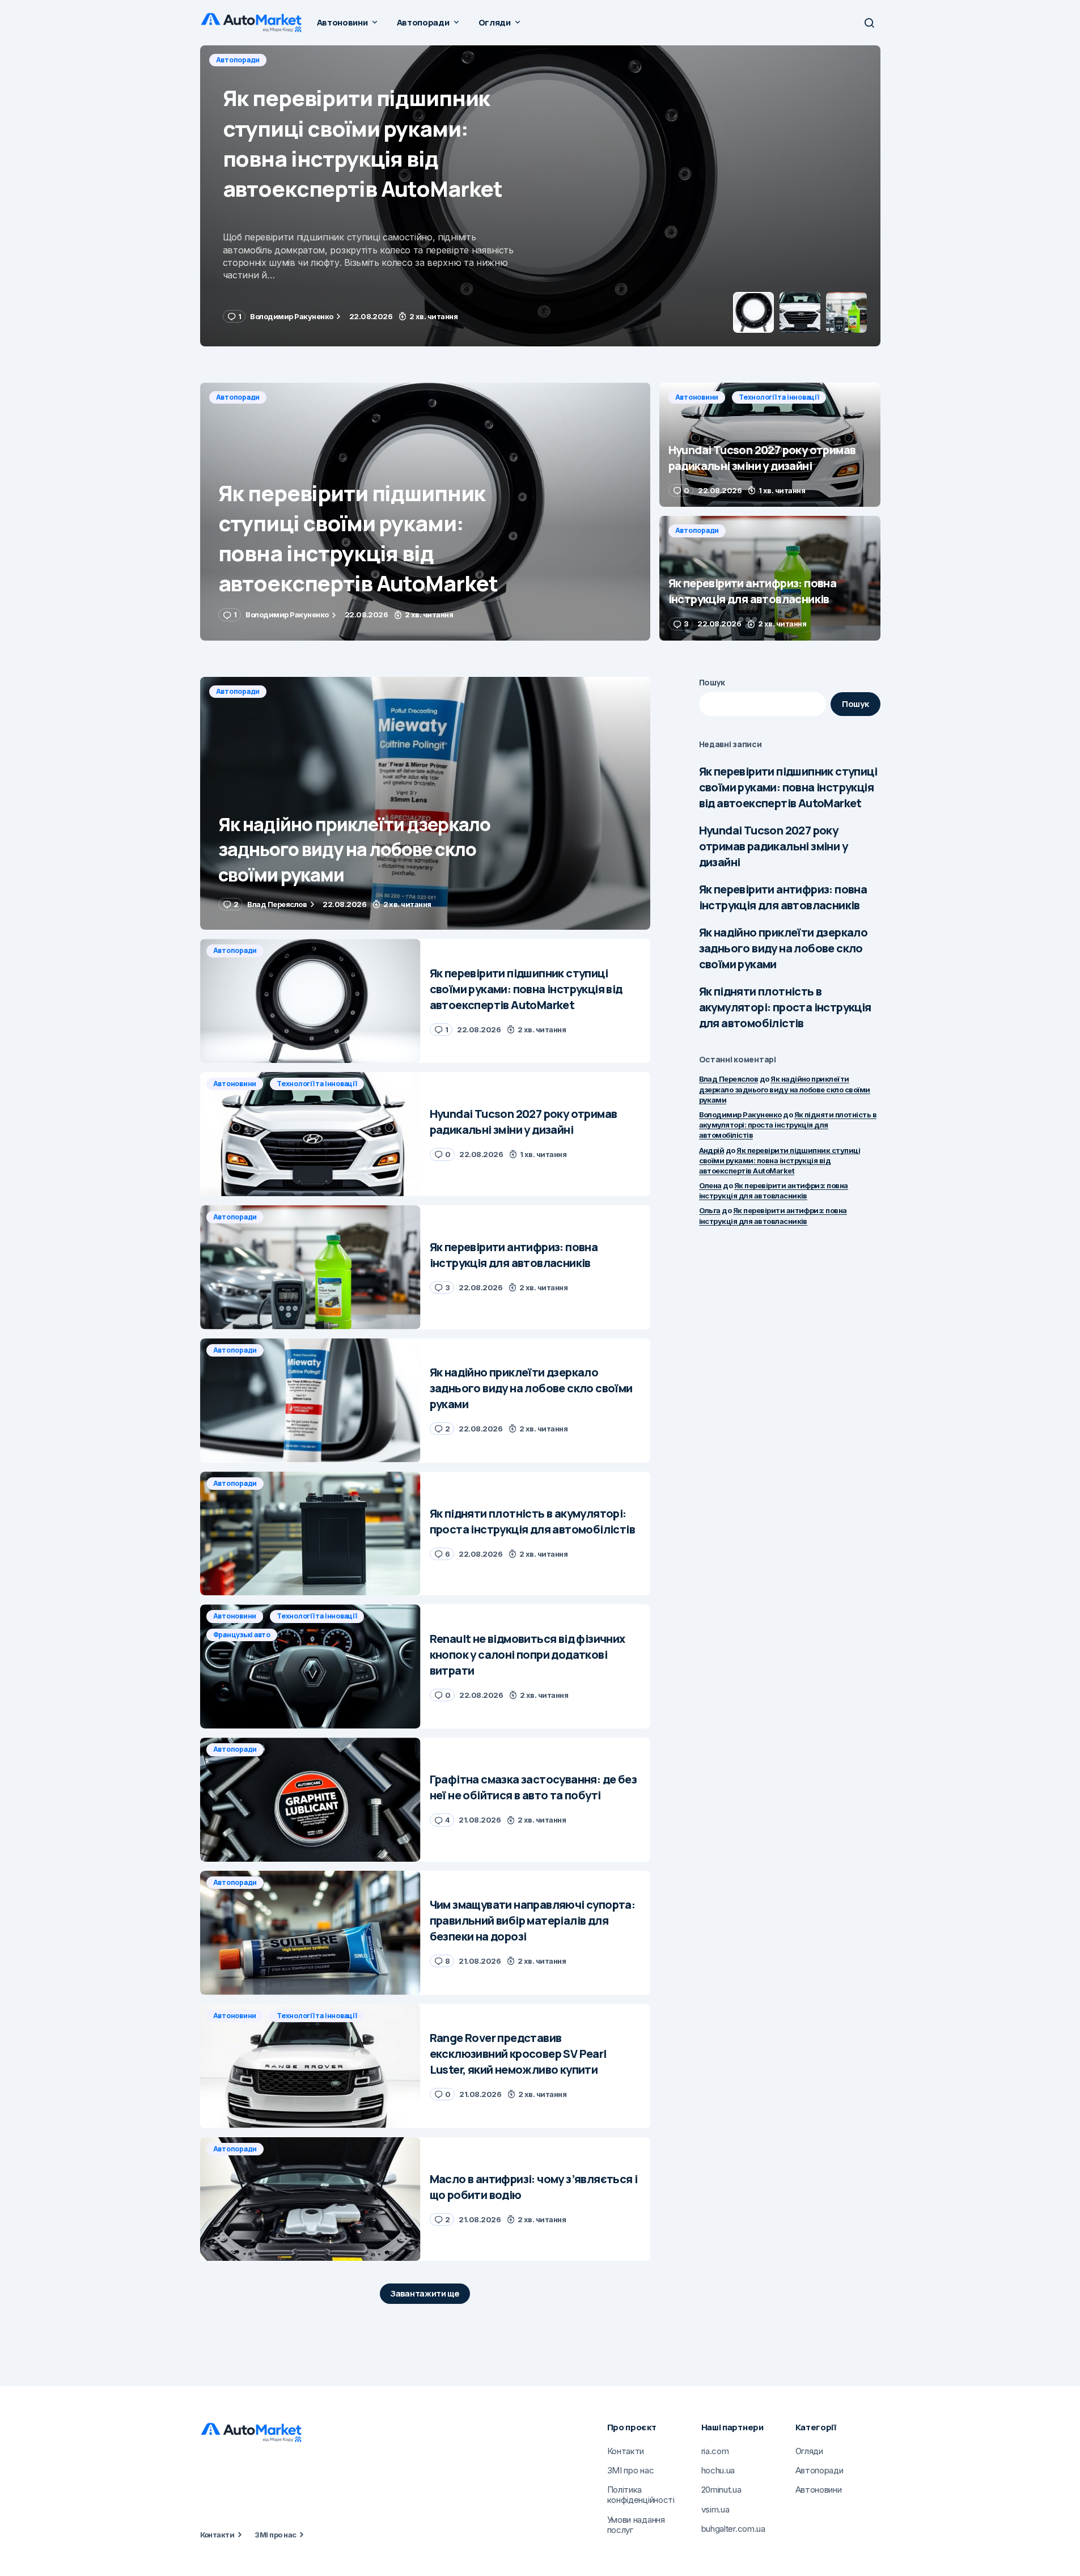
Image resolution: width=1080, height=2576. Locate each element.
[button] (869, 23)
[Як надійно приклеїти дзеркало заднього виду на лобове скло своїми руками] (425, 804)
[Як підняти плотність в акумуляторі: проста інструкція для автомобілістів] (310, 1534)
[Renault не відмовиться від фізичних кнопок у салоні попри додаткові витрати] (310, 1666)
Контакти (217, 2535)
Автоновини (238, 60)
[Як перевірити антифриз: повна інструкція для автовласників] (770, 578)
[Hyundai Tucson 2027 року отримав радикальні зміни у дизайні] (540, 196)
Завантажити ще (425, 2293)
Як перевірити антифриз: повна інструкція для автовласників (783, 897)
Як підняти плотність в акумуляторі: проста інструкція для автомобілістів (785, 1007)
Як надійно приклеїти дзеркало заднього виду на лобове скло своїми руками (783, 948)
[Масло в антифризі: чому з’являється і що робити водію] (310, 2199)
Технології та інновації (319, 60)
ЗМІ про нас (275, 2535)
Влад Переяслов (729, 1079)
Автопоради (238, 397)
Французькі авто (242, 1635)
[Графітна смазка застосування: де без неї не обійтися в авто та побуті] (310, 1800)
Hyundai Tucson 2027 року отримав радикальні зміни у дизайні (773, 846)
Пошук (712, 682)
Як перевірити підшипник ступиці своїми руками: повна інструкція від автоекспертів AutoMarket (788, 787)
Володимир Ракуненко (740, 1115)
